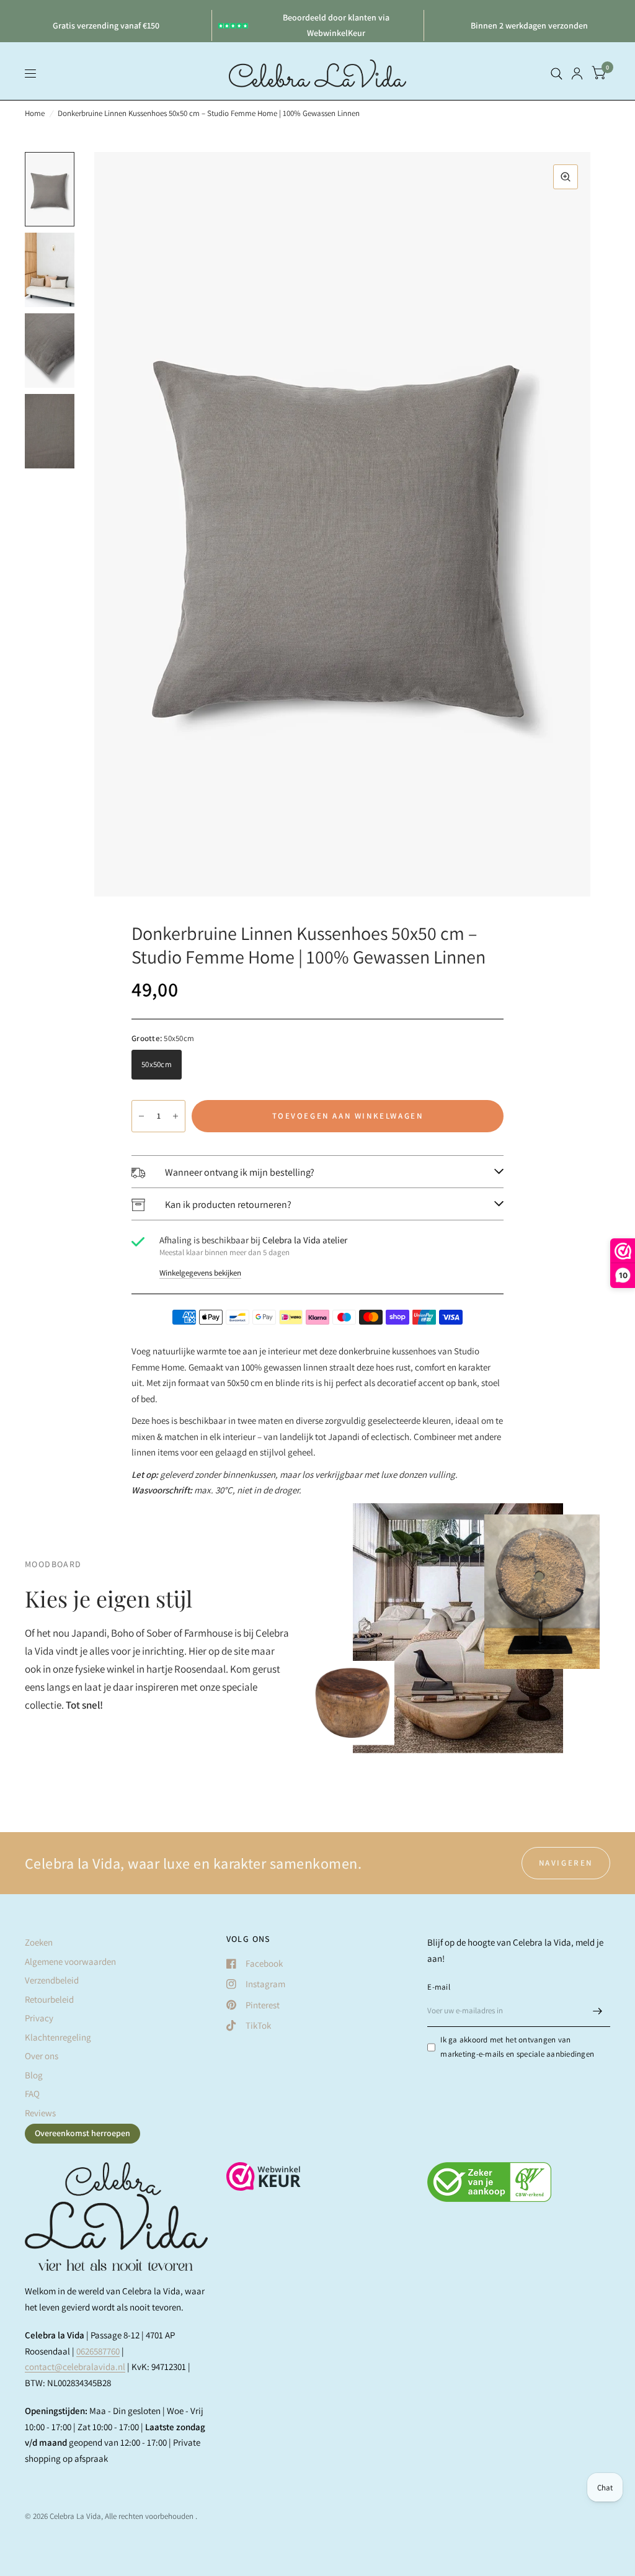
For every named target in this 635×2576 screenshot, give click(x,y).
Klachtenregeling (58, 2037)
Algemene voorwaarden (70, 1961)
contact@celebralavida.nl (75, 2367)
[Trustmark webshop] (264, 2183)
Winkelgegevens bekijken (200, 1273)
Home (35, 113)
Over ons (42, 2056)
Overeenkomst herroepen (82, 2133)
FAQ (32, 2094)
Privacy (39, 2018)
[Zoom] (566, 177)
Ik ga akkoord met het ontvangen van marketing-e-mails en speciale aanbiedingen (517, 2047)
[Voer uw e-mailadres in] (598, 2011)
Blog (34, 2075)
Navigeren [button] (566, 1863)
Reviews (40, 2113)
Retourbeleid (49, 1999)
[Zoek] (557, 74)
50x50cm (157, 1064)
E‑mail (439, 1987)
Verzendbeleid (52, 1980)
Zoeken (39, 1942)
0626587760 (98, 2351)
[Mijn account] (577, 74)
